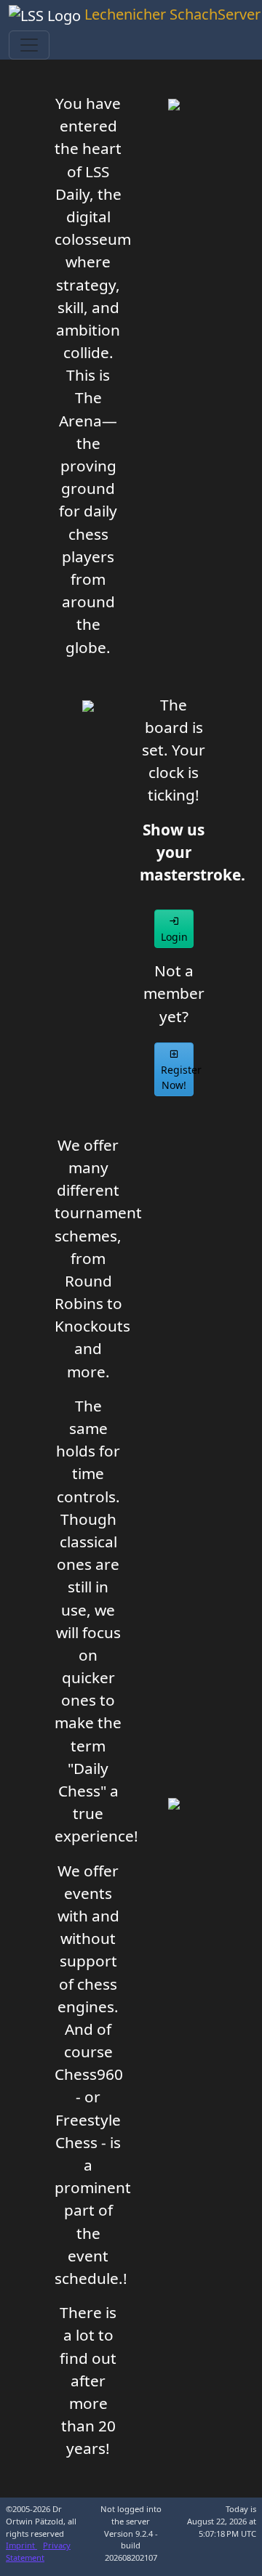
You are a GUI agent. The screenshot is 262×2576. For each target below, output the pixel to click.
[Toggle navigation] (29, 45)
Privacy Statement (38, 2551)
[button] (174, 929)
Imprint (21, 2545)
